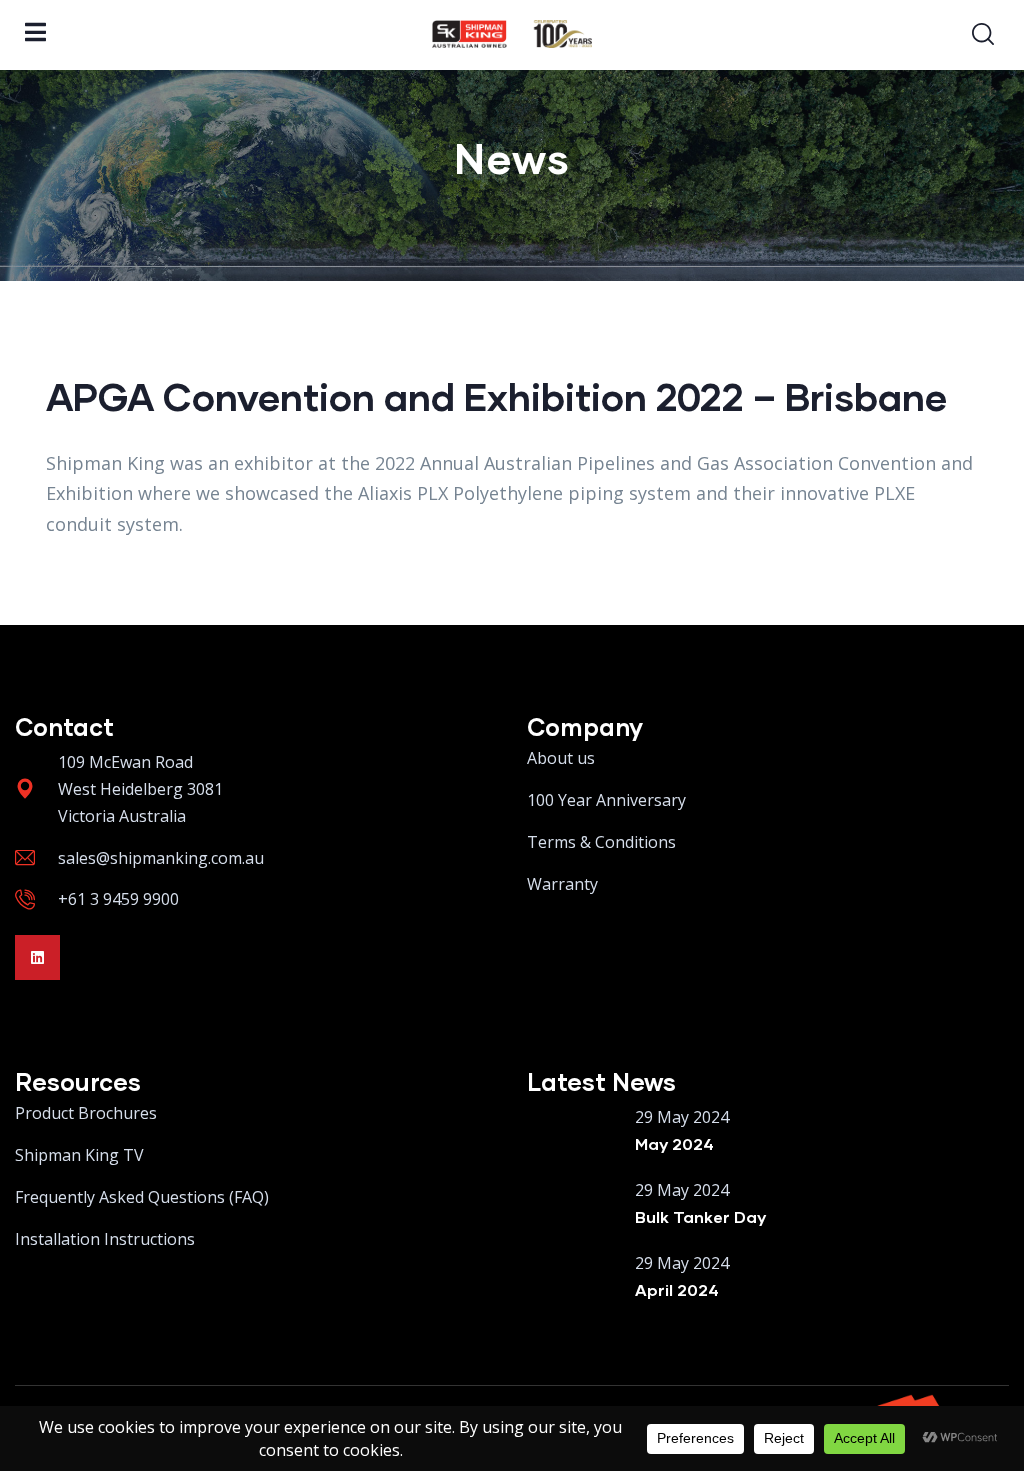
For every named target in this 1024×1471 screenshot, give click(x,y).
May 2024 (674, 1143)
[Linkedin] (37, 957)
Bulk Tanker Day (700, 1216)
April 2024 (677, 1289)
